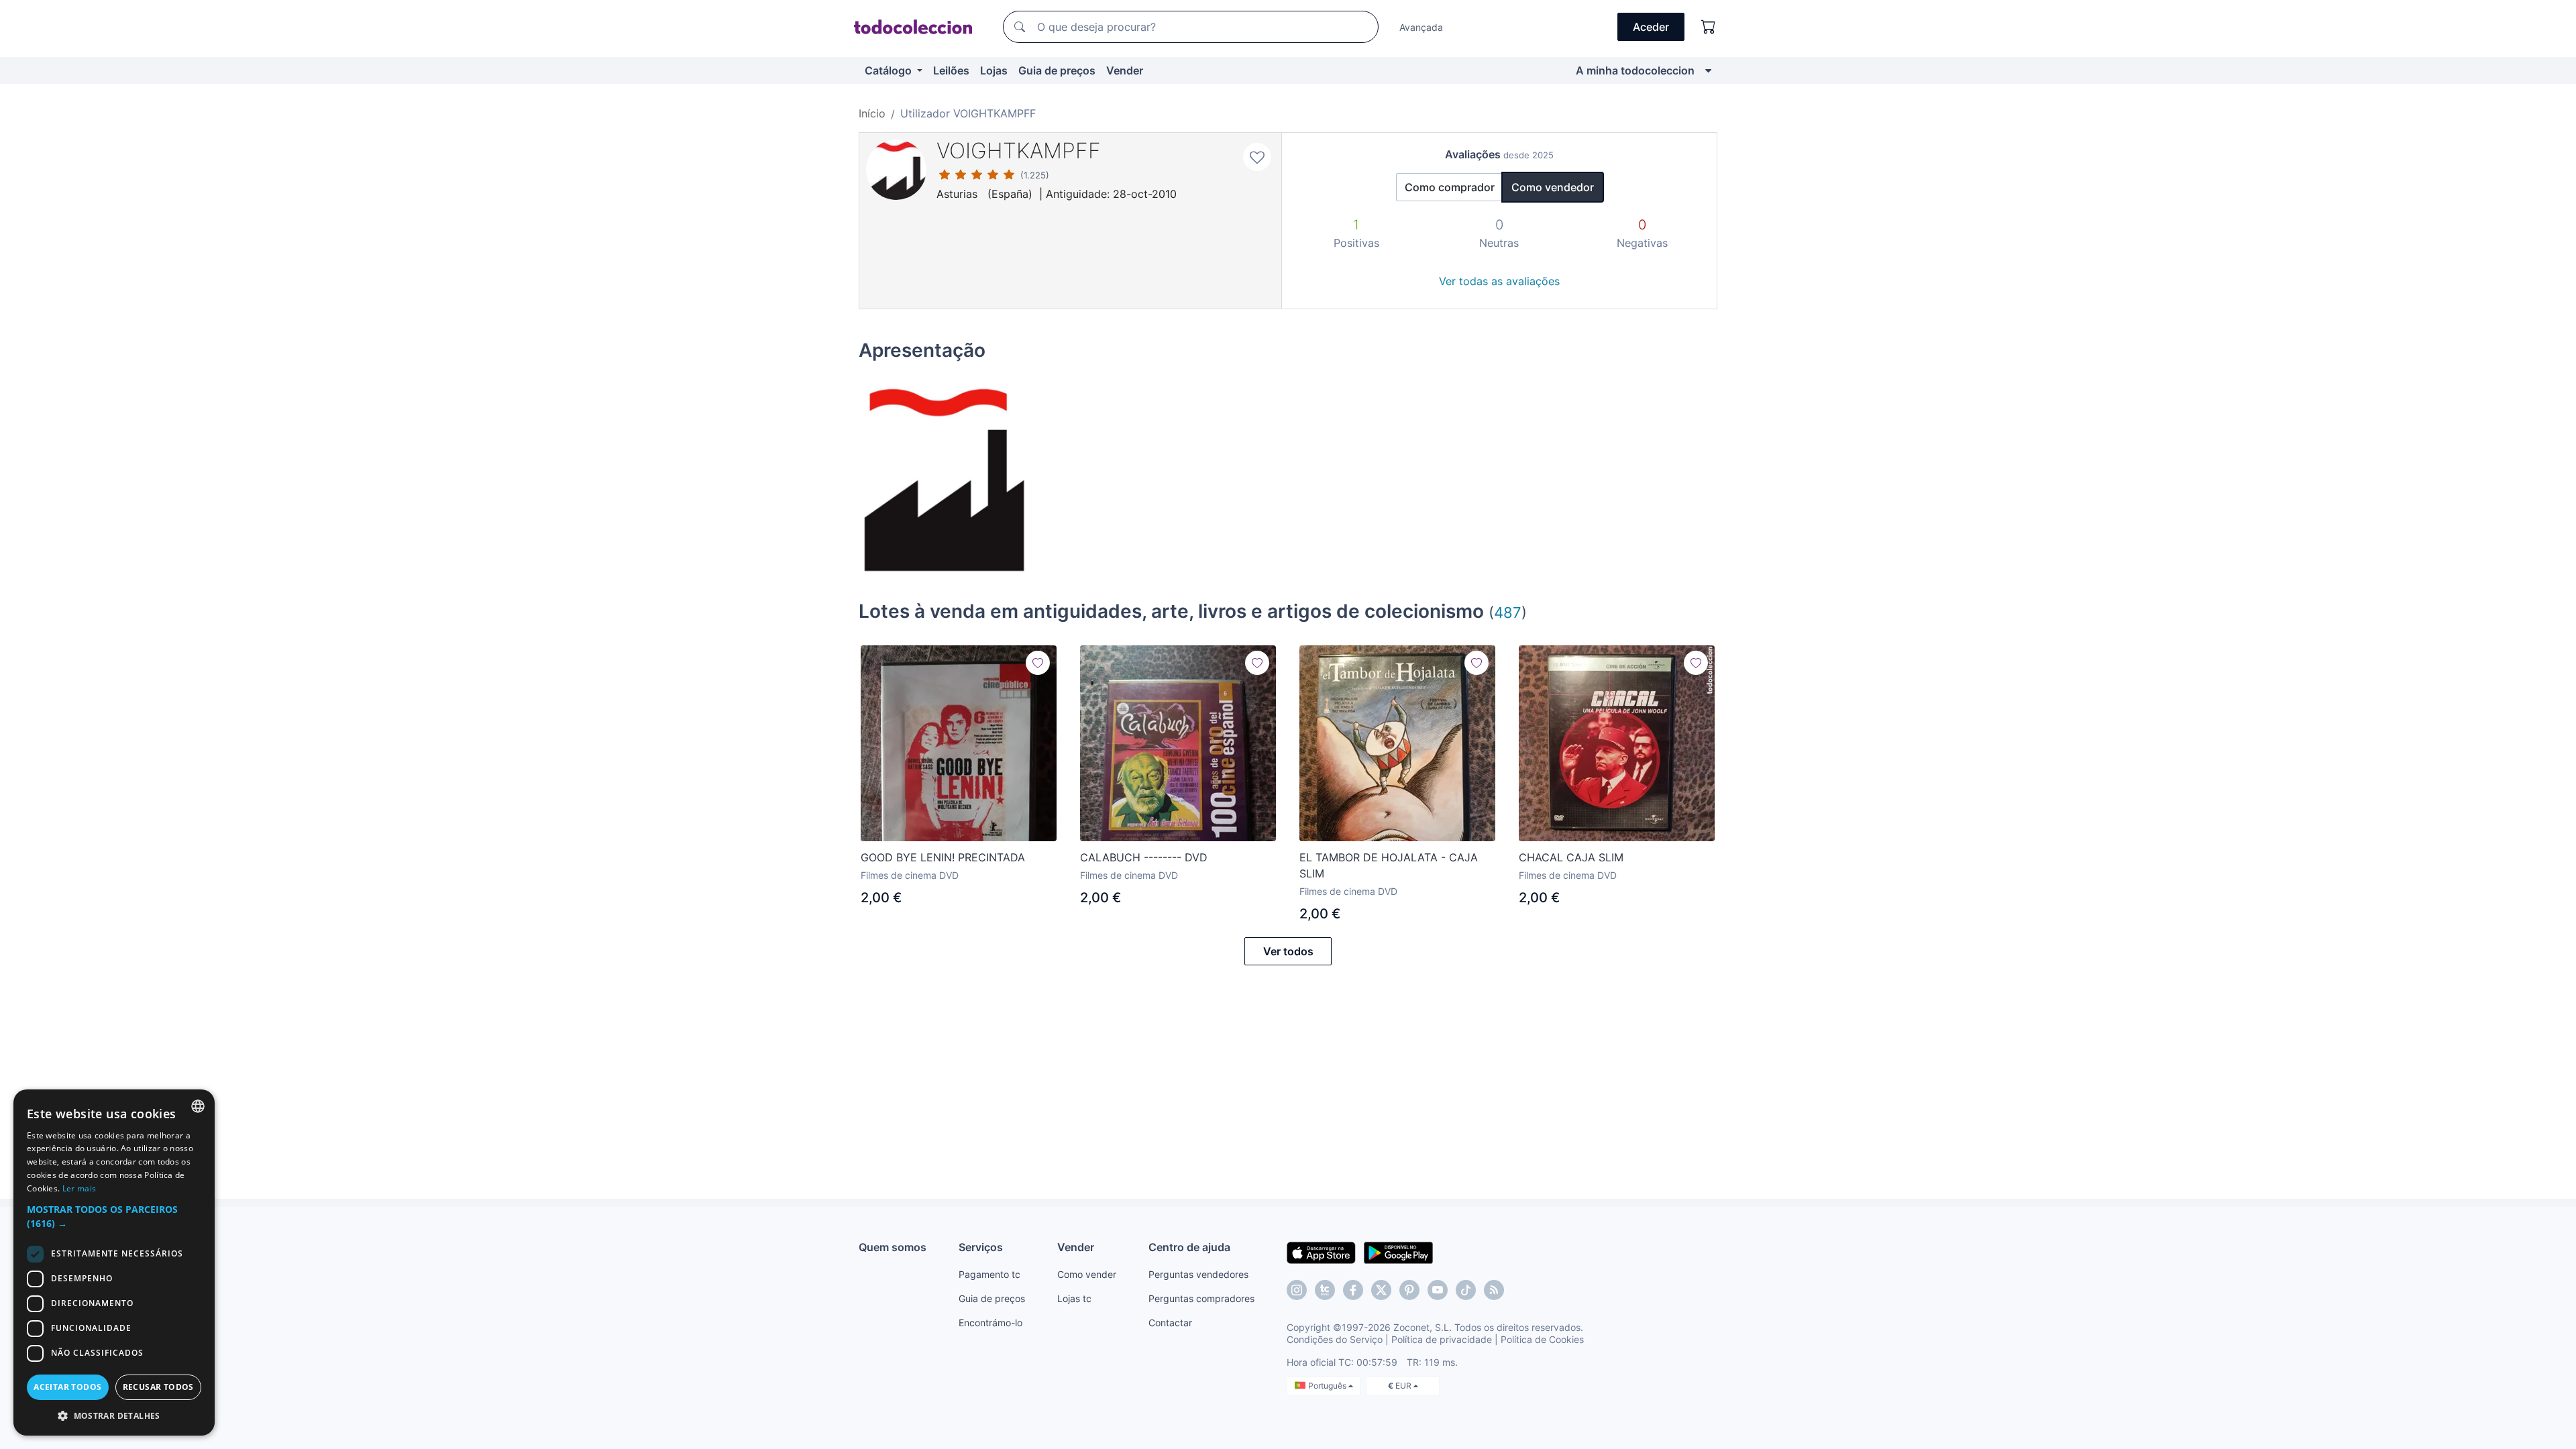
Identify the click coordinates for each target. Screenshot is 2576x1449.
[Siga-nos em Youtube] (1438, 1290)
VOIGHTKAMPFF (1019, 151)
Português (1328, 1386)
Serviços (981, 1247)
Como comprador (1450, 187)
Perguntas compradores (1201, 1298)
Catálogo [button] (890, 70)
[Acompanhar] (1038, 663)
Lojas (994, 70)
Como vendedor (1553, 187)
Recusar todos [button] (158, 1387)
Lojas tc (1074, 1298)
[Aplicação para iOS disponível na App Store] (1321, 1252)
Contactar (1170, 1323)
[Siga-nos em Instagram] (1297, 1290)
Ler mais (79, 1188)
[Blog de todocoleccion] (1494, 1290)
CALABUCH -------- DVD (1144, 857)
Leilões (951, 70)
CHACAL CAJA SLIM (1571, 857)
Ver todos (1288, 951)
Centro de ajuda (1189, 1247)
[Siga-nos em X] (1381, 1290)
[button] (114, 1216)
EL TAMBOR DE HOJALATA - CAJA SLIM (1389, 865)
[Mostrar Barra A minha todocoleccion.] (1708, 70)
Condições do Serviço (1335, 1339)
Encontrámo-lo (990, 1323)
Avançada (1421, 27)
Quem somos (893, 1247)
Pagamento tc (989, 1274)
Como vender (1087, 1274)
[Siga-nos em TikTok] (1466, 1290)
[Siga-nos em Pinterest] (1409, 1290)
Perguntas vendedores (1198, 1274)
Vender (1125, 70)
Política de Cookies (1542, 1339)
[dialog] (114, 1263)
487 (1508, 612)
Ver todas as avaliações (1499, 281)
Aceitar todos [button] (67, 1387)
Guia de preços (1057, 70)
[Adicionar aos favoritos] (1257, 157)
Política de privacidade (1442, 1339)
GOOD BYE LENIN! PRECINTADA (943, 857)
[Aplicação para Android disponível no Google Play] (1398, 1252)
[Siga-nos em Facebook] (1353, 1290)
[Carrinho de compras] (1709, 27)
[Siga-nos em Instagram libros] (1325, 1290)
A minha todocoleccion (1635, 70)
